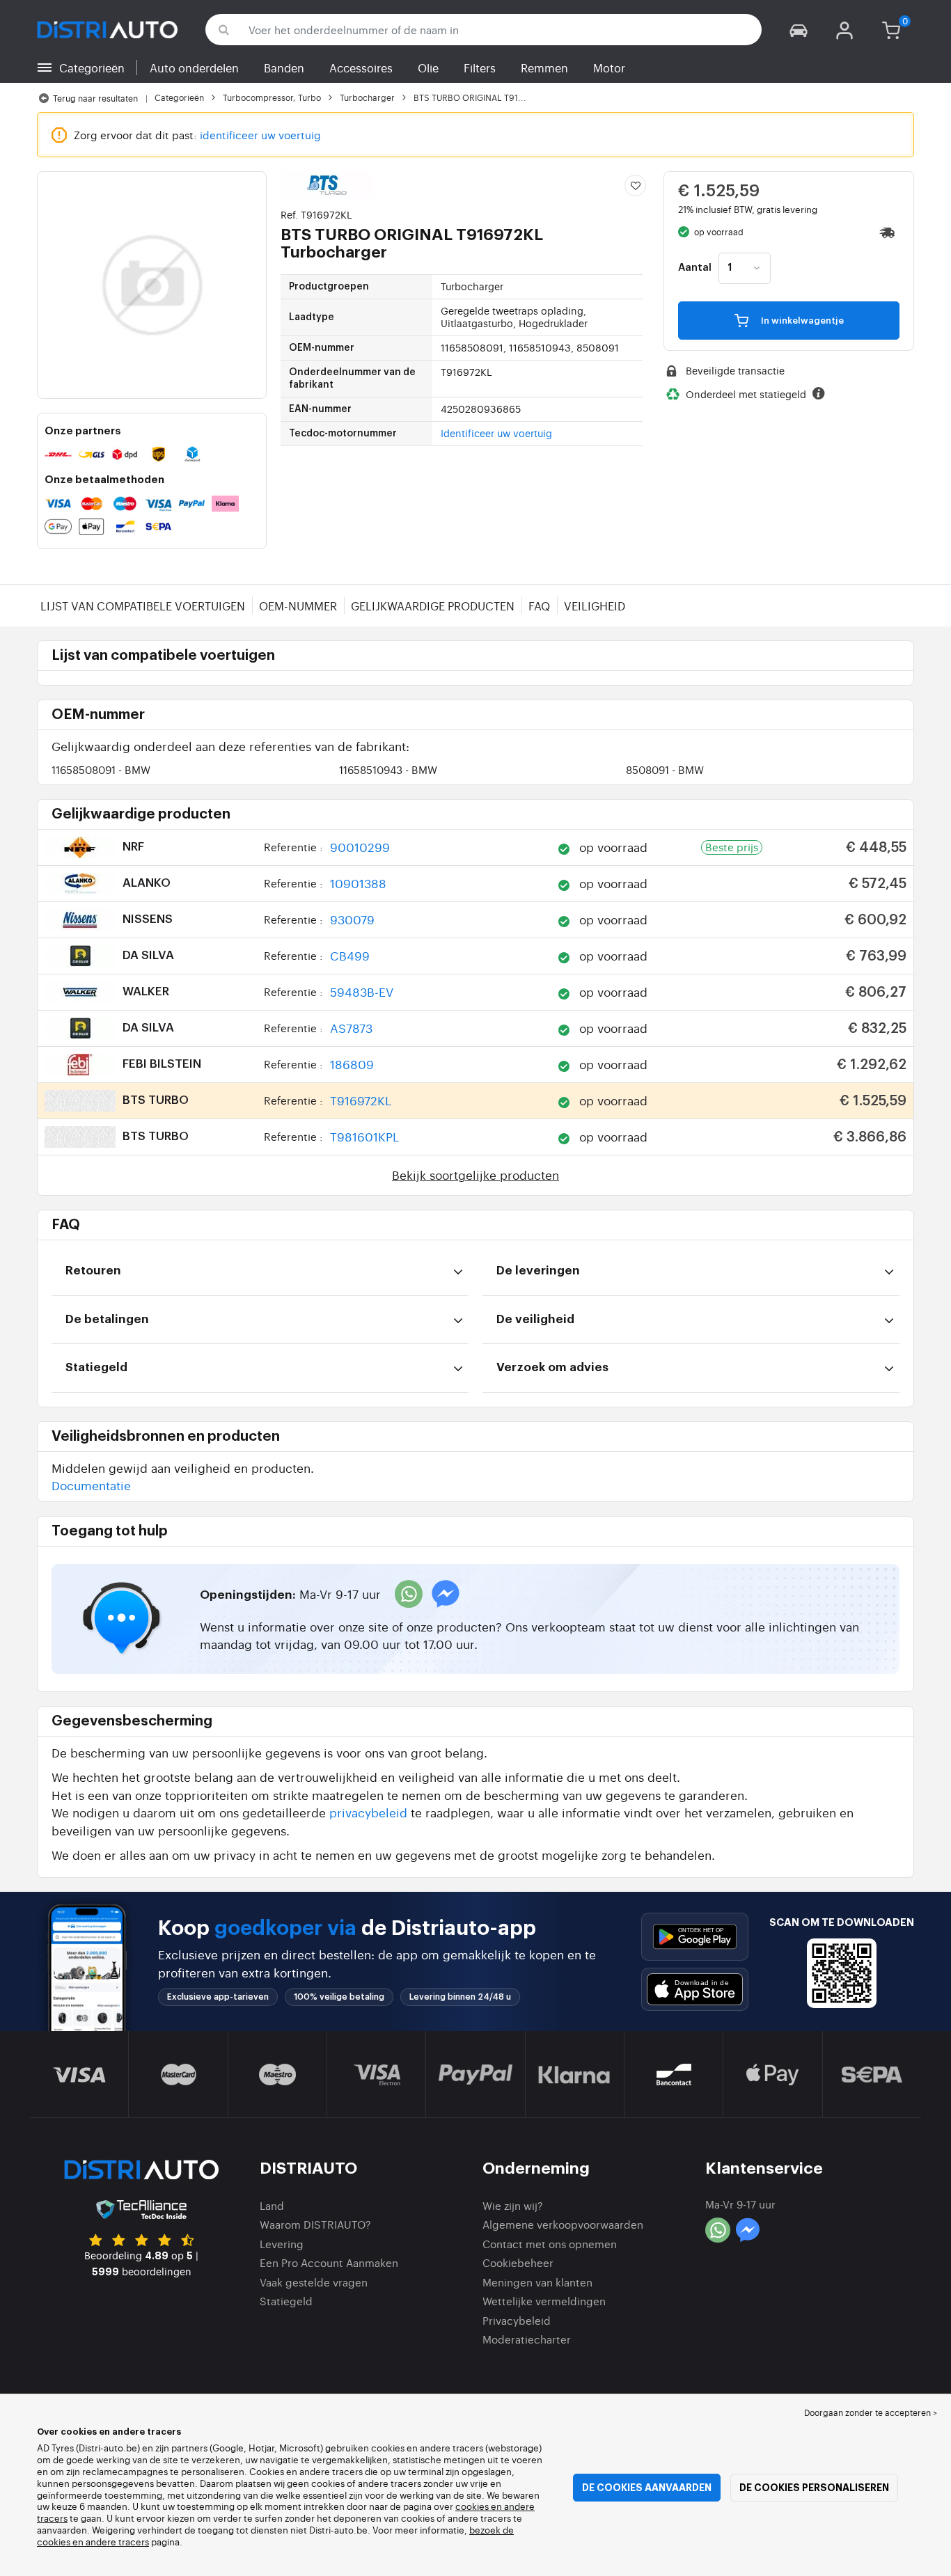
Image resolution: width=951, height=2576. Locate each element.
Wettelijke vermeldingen (544, 2301)
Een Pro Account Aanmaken (329, 2262)
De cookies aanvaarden (647, 2488)
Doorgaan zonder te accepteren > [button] (871, 2412)
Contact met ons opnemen (550, 2244)
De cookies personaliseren (814, 2488)
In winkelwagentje (801, 321)
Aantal (695, 268)
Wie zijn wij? (513, 2205)
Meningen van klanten (537, 2282)
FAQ (539, 606)
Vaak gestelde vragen (314, 2282)
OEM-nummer (298, 606)
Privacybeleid (517, 2320)
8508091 (665, 769)
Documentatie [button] (91, 1485)
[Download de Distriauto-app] (695, 1937)
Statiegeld (286, 2301)
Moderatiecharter (527, 2339)
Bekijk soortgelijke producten (475, 1175)
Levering (282, 2244)
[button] (799, 30)
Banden (284, 68)
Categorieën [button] (92, 68)
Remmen (544, 68)
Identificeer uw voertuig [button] (496, 433)
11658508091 (101, 769)
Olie (428, 68)
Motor (609, 68)
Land (272, 2205)
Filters (480, 68)
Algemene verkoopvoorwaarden (563, 2224)
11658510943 (388, 769)
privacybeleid (368, 1812)
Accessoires (361, 68)
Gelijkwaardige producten (433, 606)
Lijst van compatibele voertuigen (143, 606)
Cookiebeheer (518, 2262)
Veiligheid (595, 606)
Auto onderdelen (194, 68)
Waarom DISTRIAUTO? (315, 2224)
